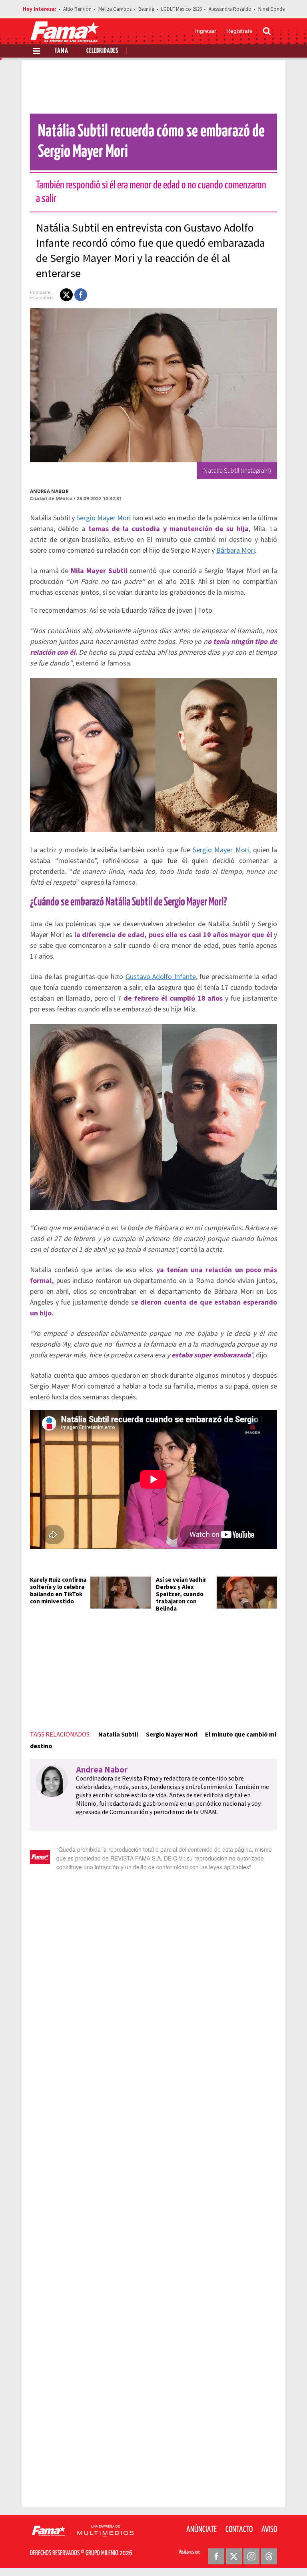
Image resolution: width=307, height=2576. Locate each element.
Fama (62, 51)
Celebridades (102, 51)
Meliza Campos (115, 9)
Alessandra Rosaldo (230, 9)
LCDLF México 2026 (181, 9)
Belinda (146, 9)
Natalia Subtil (118, 1735)
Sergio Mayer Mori (104, 518)
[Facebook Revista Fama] (216, 2556)
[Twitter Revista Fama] (234, 2556)
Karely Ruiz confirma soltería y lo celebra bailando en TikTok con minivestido (58, 1591)
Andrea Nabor (49, 491)
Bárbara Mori (236, 551)
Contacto (239, 2530)
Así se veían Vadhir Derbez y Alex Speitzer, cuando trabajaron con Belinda (181, 1594)
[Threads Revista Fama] (269, 2556)
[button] (66, 295)
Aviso (269, 2530)
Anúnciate (201, 2530)
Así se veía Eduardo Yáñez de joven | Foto (151, 611)
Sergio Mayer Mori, (221, 850)
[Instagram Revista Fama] (251, 2556)
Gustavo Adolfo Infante (161, 977)
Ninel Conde (271, 9)
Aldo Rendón (77, 9)
